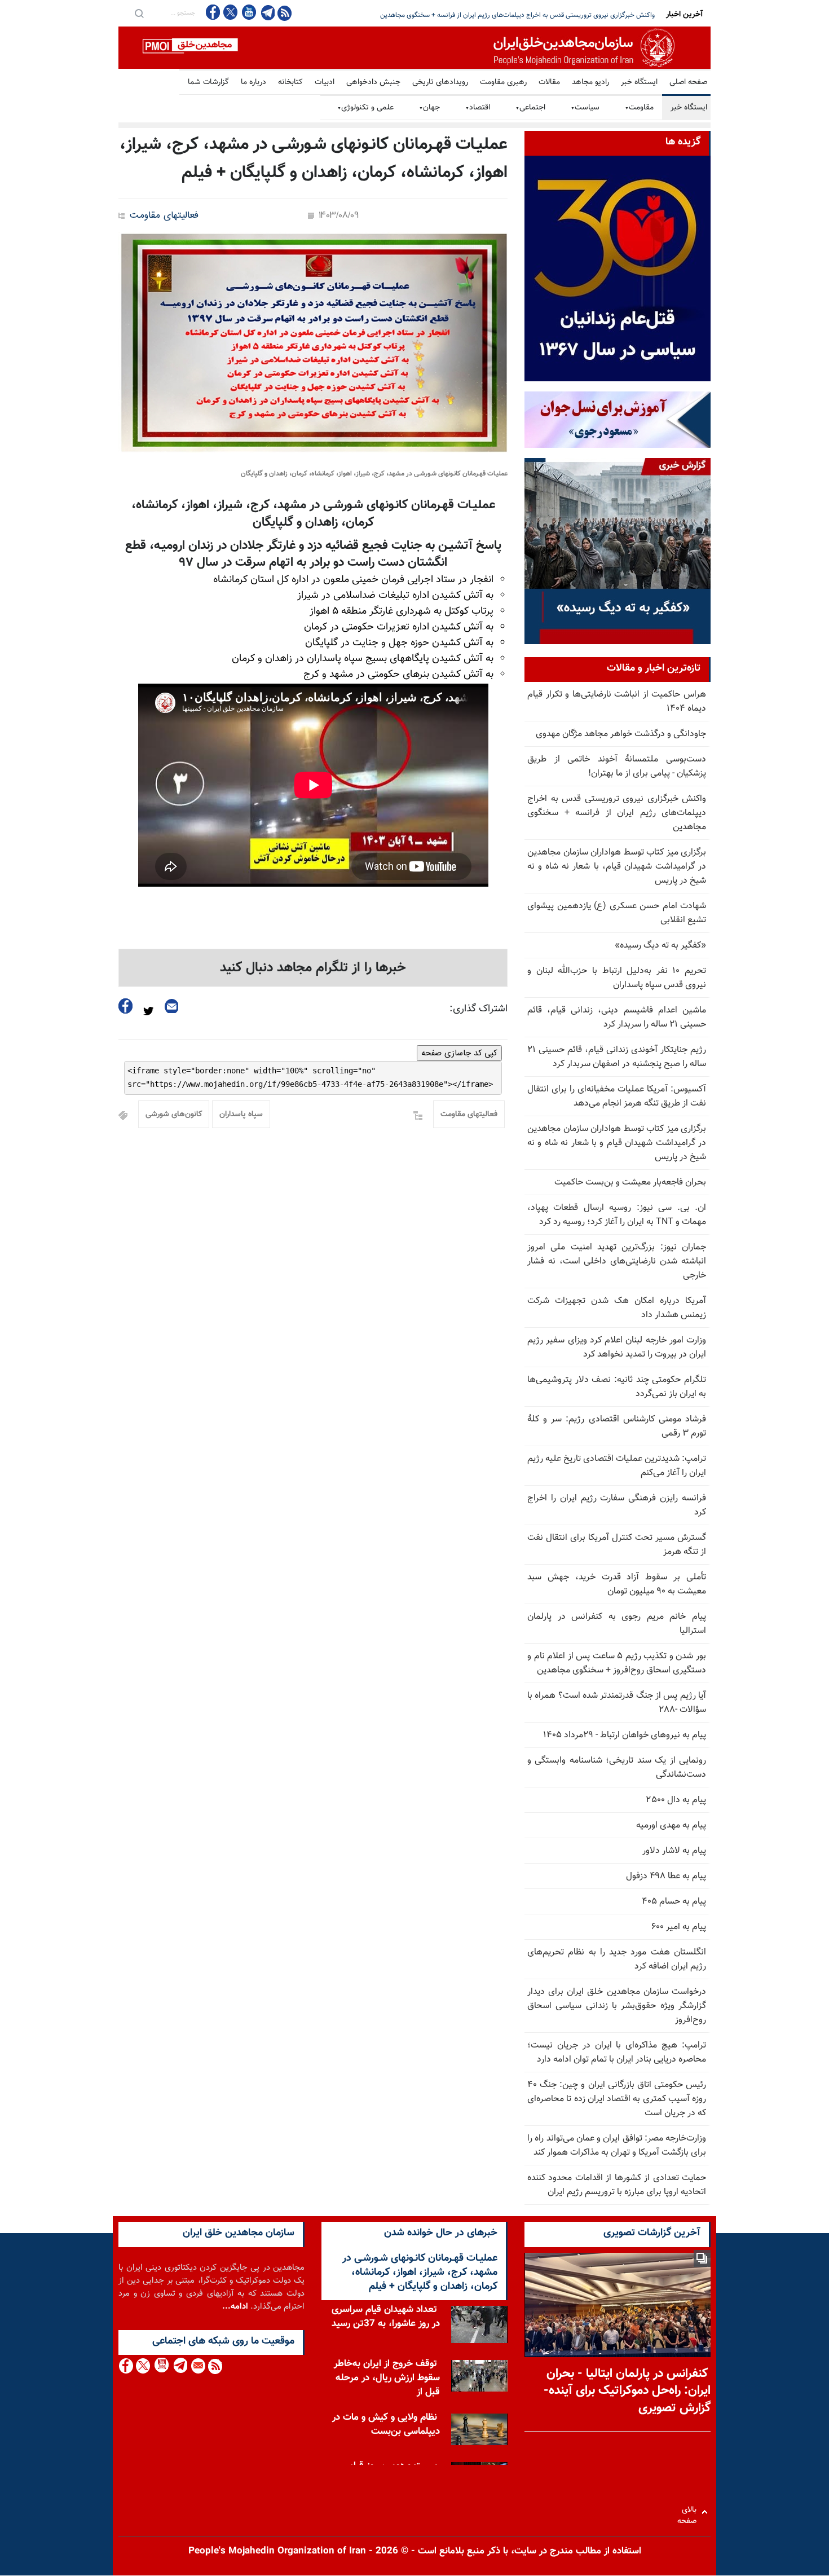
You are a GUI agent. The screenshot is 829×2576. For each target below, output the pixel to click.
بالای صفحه (689, 2512)
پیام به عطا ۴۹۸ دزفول (666, 1876)
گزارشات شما (208, 82)
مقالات (549, 82)
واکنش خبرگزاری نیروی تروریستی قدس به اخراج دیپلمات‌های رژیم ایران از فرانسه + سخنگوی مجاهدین (617, 813)
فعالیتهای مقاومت (164, 216)
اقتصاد (478, 108)
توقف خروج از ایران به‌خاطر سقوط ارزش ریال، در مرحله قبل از (387, 2378)
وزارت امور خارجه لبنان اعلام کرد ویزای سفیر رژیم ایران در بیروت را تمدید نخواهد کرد (617, 1348)
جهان (429, 108)
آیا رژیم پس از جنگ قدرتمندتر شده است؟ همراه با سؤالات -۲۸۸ (617, 1703)
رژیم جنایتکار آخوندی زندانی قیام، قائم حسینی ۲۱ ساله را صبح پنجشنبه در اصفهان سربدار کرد (617, 1057)
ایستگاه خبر (639, 82)
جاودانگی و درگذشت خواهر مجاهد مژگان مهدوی (621, 734)
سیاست (585, 108)
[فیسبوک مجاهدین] (213, 12)
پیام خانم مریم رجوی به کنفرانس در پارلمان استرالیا (617, 1624)
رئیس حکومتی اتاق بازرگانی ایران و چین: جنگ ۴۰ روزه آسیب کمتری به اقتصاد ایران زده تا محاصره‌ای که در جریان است (617, 2099)
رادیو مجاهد (590, 82)
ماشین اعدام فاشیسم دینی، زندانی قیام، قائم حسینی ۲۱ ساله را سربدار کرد (617, 1018)
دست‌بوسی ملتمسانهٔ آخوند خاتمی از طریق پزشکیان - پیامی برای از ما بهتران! (617, 767)
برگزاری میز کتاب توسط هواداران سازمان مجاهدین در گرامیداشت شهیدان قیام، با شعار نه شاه (530, 15)
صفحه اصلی (688, 82)
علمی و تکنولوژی (365, 108)
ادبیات (325, 82)
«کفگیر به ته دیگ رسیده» (660, 946)
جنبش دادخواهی (373, 82)
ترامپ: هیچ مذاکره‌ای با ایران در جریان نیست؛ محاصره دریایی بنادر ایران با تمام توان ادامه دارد (617, 2053)
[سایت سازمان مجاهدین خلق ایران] (414, 48)
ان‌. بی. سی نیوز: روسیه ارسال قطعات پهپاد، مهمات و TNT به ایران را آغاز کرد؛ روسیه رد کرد (617, 1215)
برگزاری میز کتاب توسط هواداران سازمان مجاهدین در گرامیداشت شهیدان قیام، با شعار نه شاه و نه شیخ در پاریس (617, 867)
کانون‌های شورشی (174, 1115)
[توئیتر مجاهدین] (231, 12)
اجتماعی (530, 108)
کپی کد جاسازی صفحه (459, 1053)
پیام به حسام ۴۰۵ (674, 1902)
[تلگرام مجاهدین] (267, 12)
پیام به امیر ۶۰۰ (679, 1927)
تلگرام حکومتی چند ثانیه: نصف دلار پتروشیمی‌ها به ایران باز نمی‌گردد (617, 1387)
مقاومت (639, 108)
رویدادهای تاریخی (440, 82)
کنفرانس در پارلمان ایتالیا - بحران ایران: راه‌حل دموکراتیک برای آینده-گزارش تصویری (627, 2391)
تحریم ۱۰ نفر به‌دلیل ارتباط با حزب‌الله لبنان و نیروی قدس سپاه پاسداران (617, 978)
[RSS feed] (285, 13)
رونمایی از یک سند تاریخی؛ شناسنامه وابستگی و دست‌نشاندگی (617, 1768)
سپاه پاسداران (241, 1115)
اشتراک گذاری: (479, 1009)
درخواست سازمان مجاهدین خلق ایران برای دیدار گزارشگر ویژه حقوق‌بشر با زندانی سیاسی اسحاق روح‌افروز (617, 2006)
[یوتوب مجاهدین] (248, 12)
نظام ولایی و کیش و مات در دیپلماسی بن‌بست (386, 2425)
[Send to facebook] (126, 1006)
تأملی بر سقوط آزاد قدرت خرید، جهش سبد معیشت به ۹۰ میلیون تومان (617, 1584)
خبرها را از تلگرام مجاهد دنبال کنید (313, 968)
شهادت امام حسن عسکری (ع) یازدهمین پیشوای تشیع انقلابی (617, 913)
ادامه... (235, 2307)
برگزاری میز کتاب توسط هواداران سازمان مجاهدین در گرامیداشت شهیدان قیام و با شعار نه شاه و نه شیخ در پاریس (617, 1143)
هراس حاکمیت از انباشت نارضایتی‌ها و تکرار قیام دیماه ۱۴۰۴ (617, 702)
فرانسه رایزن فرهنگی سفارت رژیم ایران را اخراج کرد (617, 1505)
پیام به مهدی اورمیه (671, 1826)
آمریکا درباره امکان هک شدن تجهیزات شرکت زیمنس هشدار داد (617, 1308)
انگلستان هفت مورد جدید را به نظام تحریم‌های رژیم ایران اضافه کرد (617, 1959)
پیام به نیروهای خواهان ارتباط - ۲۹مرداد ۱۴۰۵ (625, 1735)
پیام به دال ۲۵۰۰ (676, 1800)
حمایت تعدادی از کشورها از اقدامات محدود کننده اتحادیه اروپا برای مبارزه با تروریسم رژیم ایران (617, 2185)
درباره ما (253, 82)
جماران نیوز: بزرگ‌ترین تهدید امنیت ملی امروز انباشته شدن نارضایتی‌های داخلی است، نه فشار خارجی (617, 1261)
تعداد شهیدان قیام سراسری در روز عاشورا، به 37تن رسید (386, 2317)
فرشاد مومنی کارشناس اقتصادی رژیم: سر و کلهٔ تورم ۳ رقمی (617, 1426)
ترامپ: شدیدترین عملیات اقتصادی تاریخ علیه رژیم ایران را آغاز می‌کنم (617, 1466)
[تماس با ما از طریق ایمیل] (198, 2366)
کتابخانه (290, 82)
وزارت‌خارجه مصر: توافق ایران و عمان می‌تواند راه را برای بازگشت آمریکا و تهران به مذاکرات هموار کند (617, 2146)
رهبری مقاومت (503, 82)
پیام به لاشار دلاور (674, 1851)
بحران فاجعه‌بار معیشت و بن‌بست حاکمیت (630, 1183)
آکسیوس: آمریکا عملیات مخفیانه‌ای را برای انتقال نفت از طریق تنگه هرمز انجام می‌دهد (617, 1097)
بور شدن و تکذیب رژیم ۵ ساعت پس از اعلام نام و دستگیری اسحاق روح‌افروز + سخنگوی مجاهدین (617, 1663)
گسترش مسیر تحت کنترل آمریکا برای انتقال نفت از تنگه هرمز (617, 1545)
